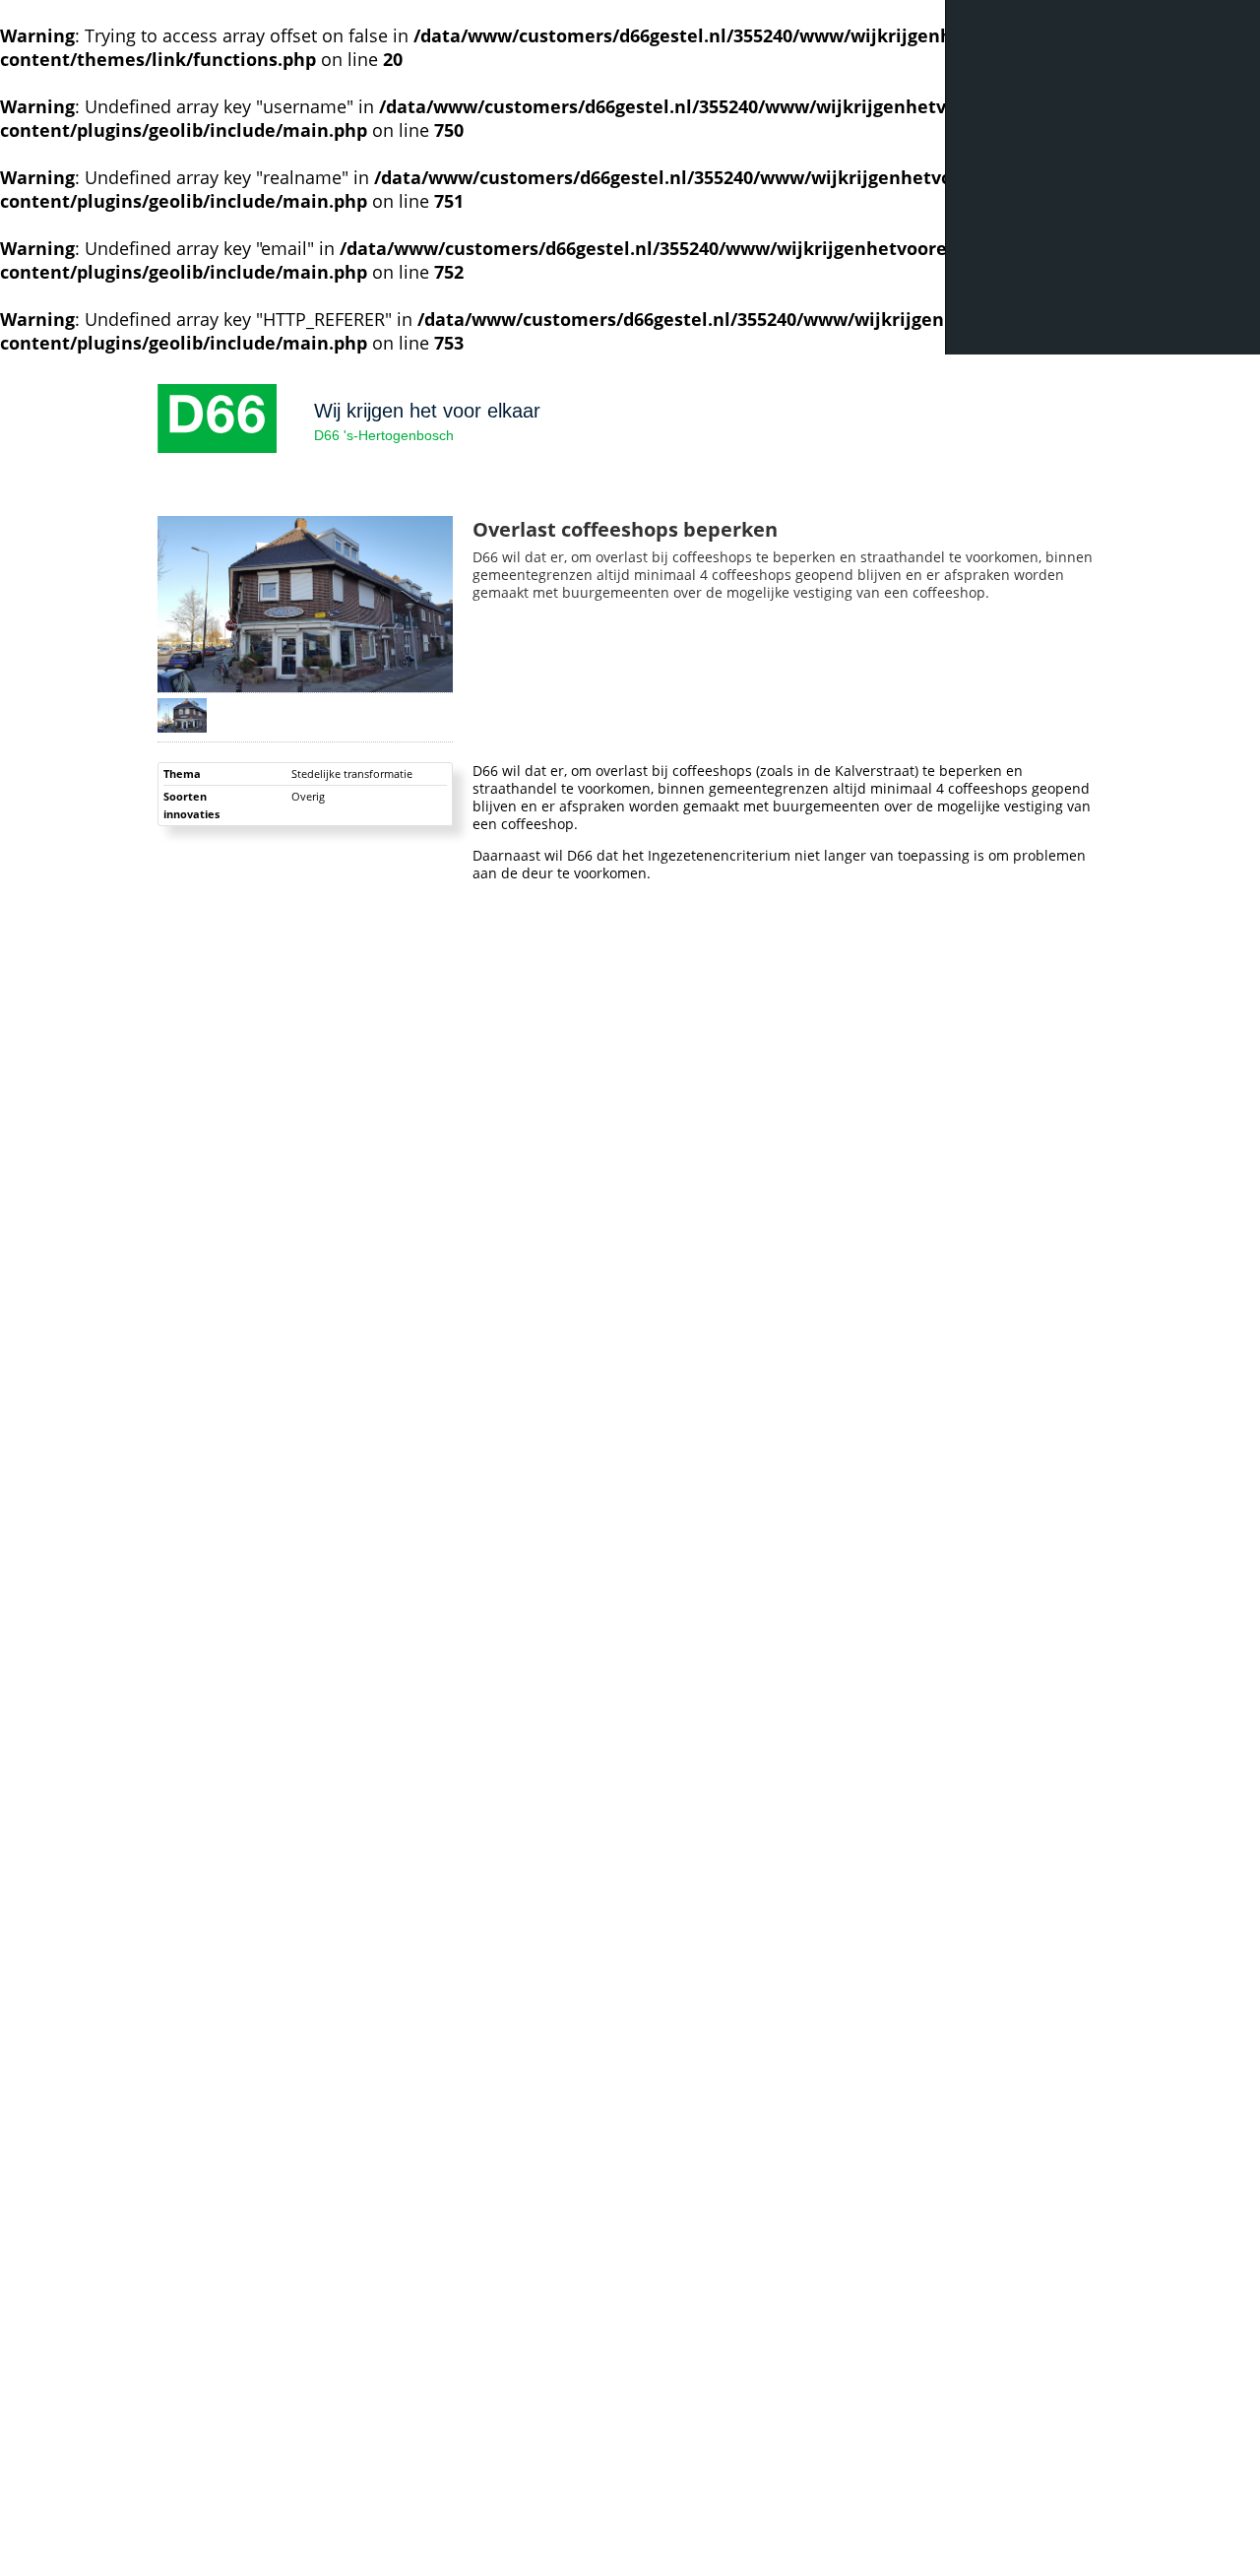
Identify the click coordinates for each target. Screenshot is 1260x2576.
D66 (217, 419)
